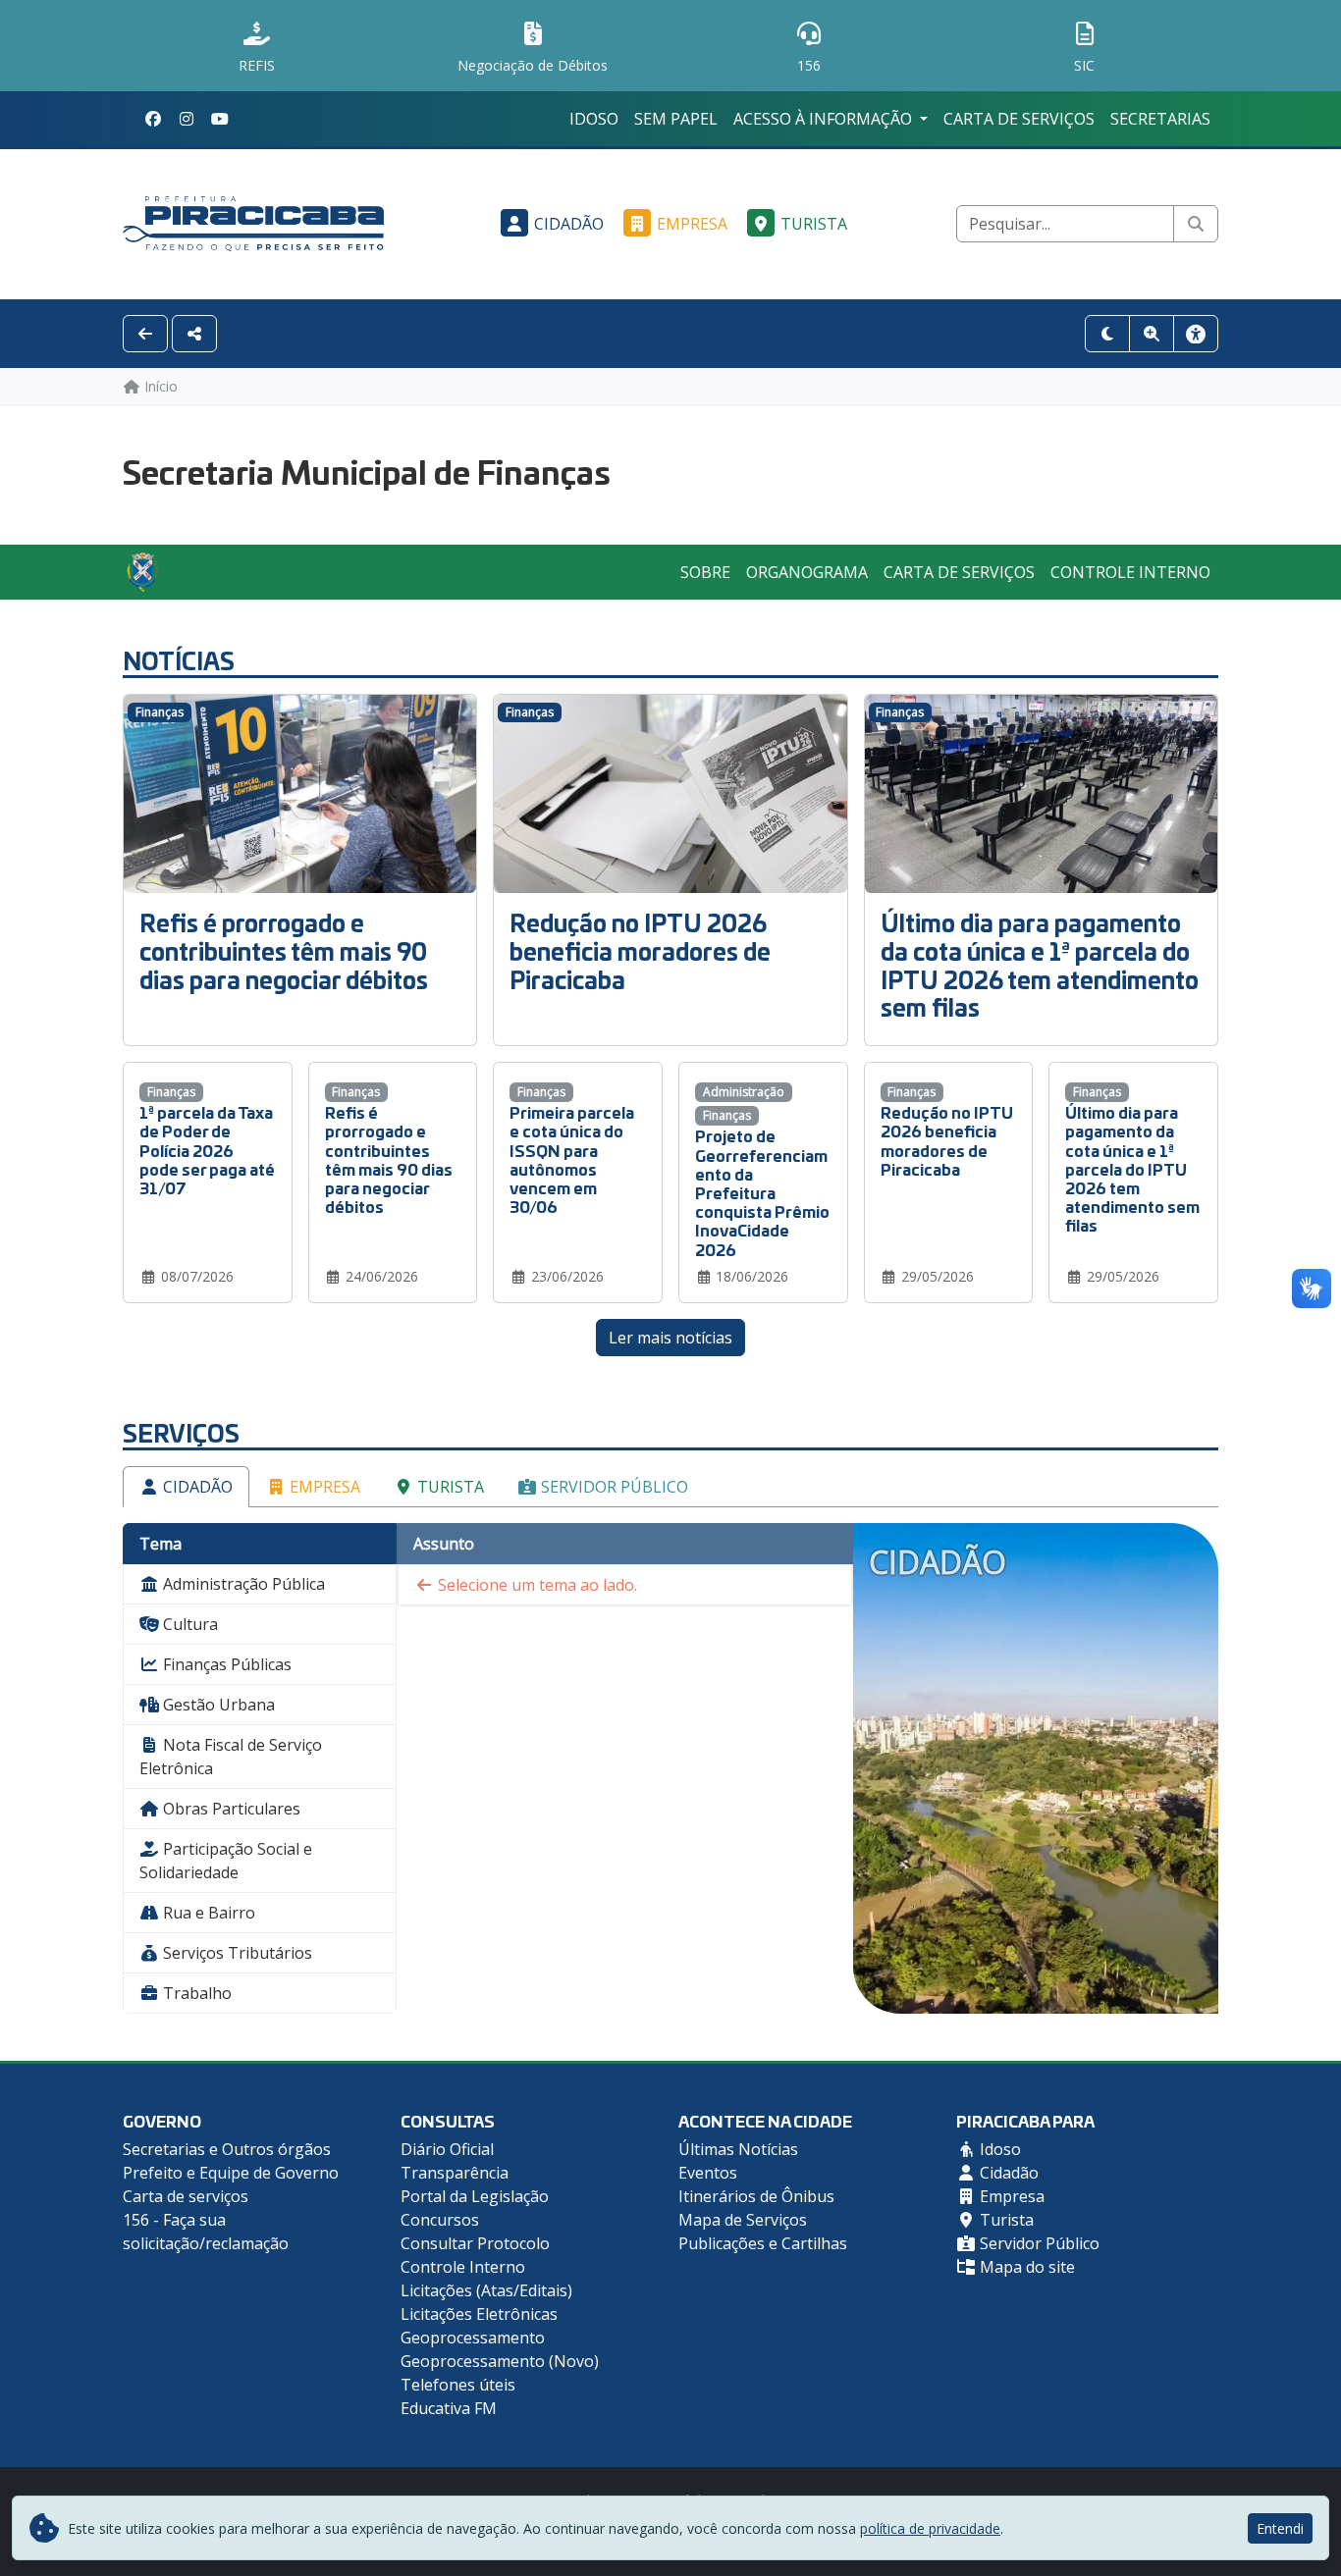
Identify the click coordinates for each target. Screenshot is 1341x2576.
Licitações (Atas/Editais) (486, 2290)
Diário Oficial (447, 2149)
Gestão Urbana (217, 1705)
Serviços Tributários (236, 1953)
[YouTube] (220, 119)
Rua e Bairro (207, 1913)
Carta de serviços (1019, 119)
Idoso (594, 119)
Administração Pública (242, 1584)
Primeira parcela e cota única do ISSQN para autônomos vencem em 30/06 (572, 1158)
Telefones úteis (458, 2385)
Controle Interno (1130, 572)
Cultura (188, 1624)
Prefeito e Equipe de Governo (231, 2173)
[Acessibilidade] (1196, 334)
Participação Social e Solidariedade (226, 1861)
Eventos (708, 2173)
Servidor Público (613, 1487)
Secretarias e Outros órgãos (227, 2149)
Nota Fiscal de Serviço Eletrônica (231, 1757)
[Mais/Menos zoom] (1152, 334)
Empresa (692, 224)
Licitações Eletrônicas (479, 2314)
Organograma (807, 572)
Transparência (455, 2173)
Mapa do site (1025, 2267)
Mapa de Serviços (743, 2220)
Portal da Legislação (475, 2196)
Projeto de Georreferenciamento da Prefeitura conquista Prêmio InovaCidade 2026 (762, 1191)
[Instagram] (187, 119)
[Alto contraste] (1107, 334)
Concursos (440, 2220)
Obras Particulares (230, 1809)
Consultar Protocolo (475, 2243)
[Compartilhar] (194, 334)
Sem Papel (676, 119)
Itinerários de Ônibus (756, 2196)
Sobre (705, 572)
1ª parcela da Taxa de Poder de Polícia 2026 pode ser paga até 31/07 (207, 1149)
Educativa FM (449, 2408)
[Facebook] (153, 119)
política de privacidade (930, 2528)
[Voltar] (145, 334)
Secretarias (1160, 119)
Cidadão (569, 224)
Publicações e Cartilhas (763, 2243)
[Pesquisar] (1196, 224)
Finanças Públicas (225, 1664)
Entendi (1280, 2528)
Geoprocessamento (473, 2338)
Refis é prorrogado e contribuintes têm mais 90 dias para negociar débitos (284, 950)
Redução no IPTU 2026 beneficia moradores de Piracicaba (640, 950)
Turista (814, 224)
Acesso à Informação (825, 119)
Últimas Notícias (738, 2149)
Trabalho (195, 1993)
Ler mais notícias (670, 1338)
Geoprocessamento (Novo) (500, 2361)
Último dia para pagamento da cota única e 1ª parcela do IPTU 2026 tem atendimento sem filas (1040, 964)
